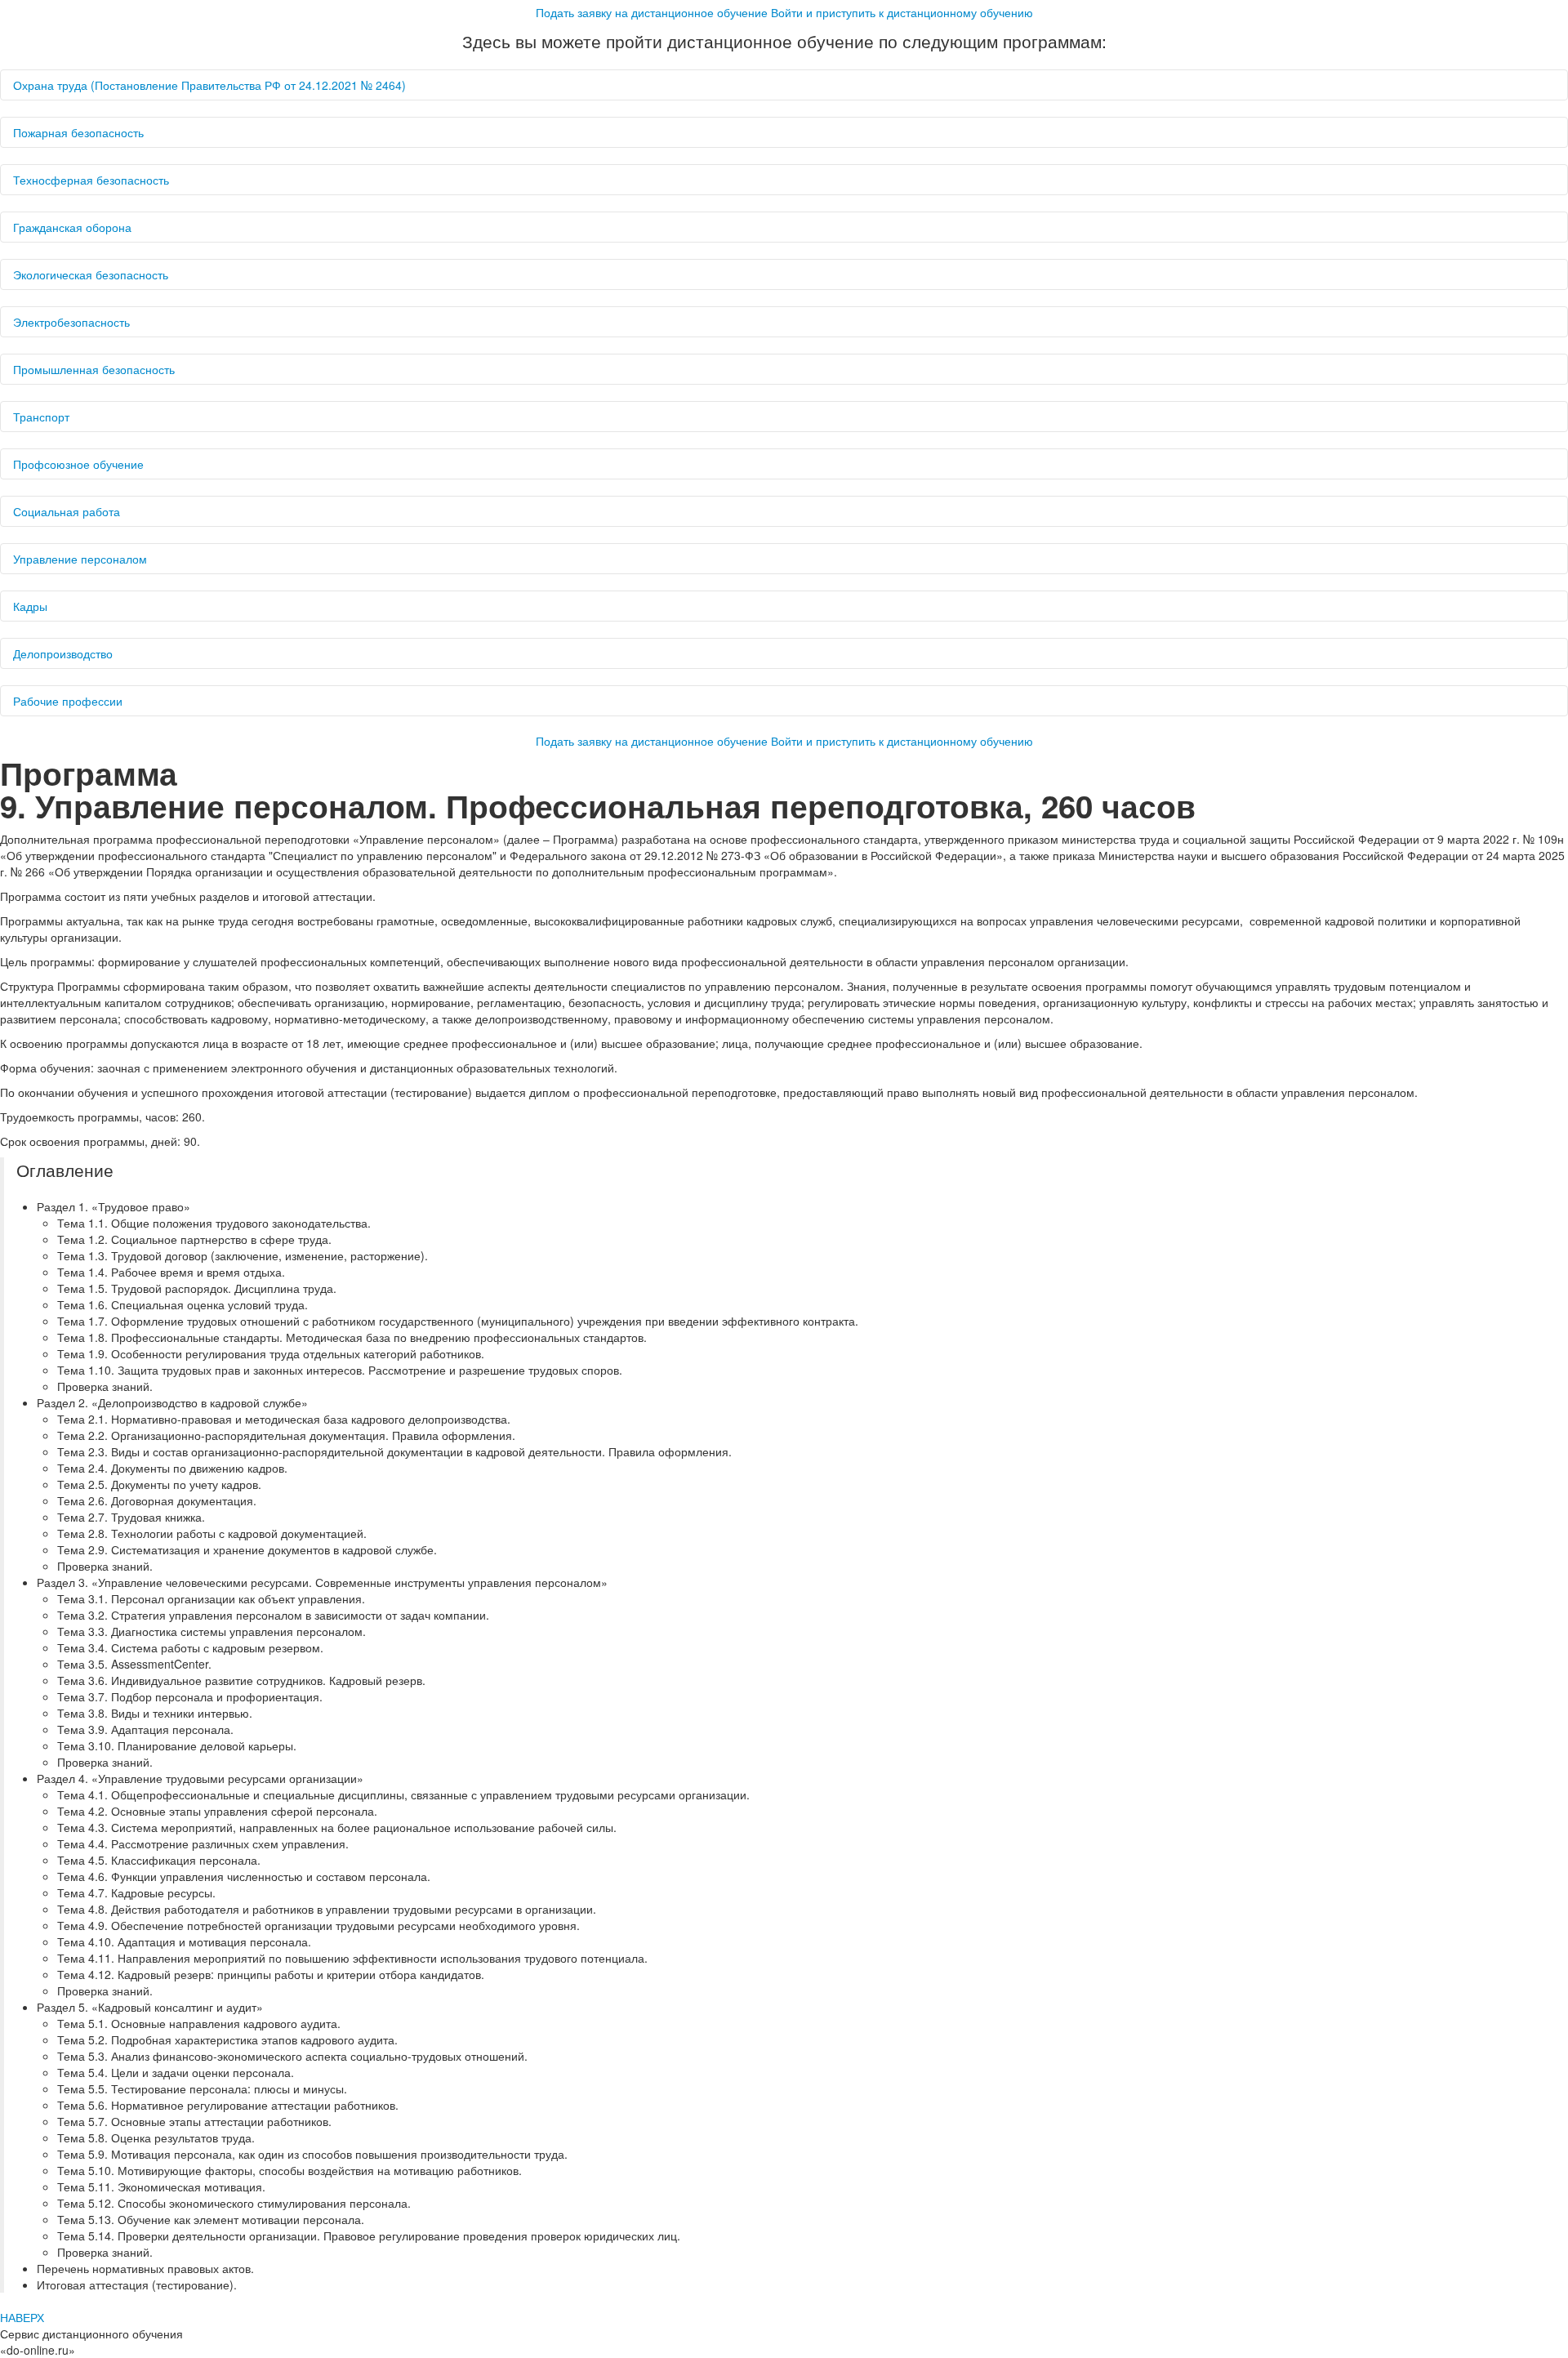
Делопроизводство (63, 653)
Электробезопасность (71, 322)
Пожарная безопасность (78, 132)
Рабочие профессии (68, 701)
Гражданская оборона (72, 227)
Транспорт (41, 417)
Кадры (30, 606)
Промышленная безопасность (94, 369)
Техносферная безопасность (91, 180)
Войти (902, 12)
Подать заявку (652, 12)
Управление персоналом (80, 559)
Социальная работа (67, 511)
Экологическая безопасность (91, 274)
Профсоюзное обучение (78, 464)
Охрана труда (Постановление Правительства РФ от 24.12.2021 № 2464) (209, 85)
